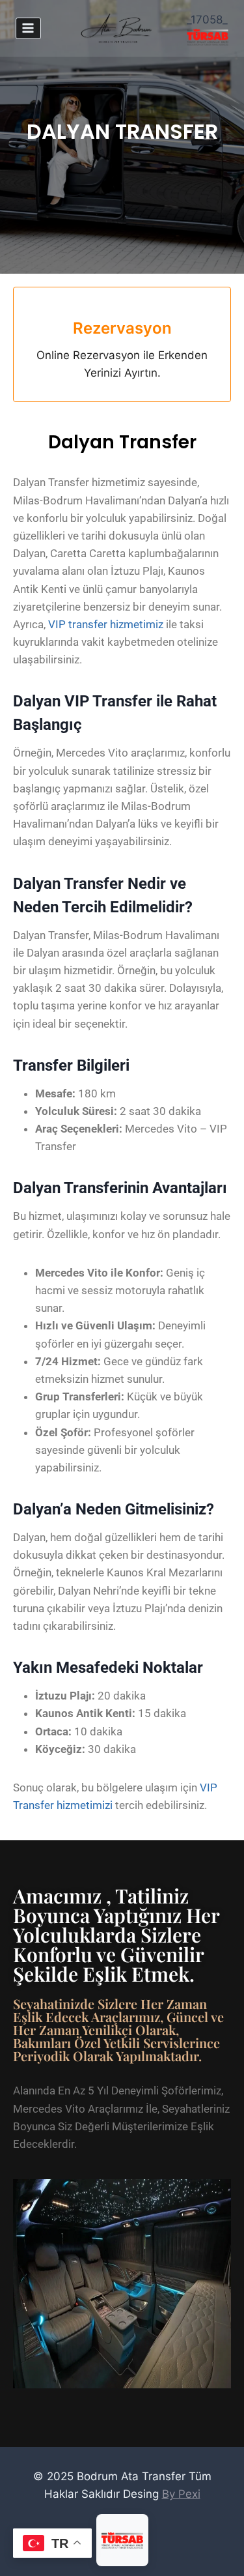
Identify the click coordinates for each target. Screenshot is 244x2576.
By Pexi (181, 2494)
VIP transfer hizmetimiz (106, 624)
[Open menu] (28, 28)
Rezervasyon (122, 328)
